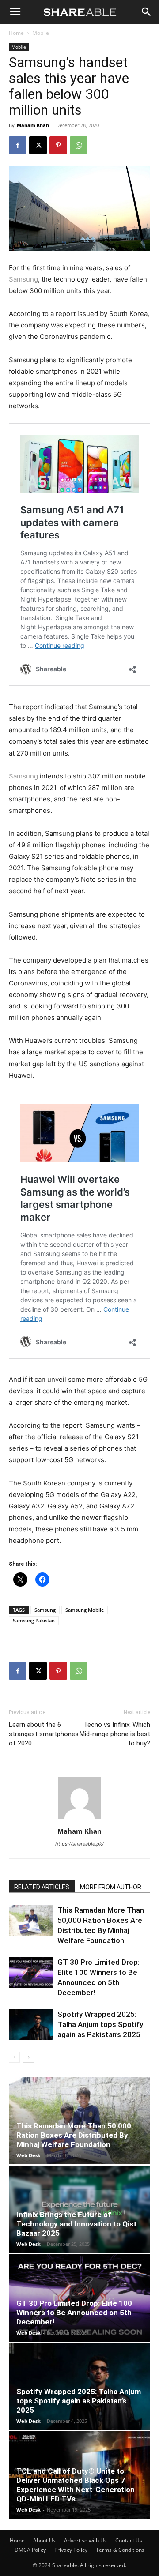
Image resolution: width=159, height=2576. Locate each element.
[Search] (147, 12)
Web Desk (28, 2155)
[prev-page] (14, 2057)
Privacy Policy (71, 2550)
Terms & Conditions (120, 2550)
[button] (15, 12)
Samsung (23, 279)
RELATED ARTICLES (42, 1887)
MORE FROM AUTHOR (111, 1887)
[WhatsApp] (79, 145)
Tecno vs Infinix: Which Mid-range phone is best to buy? (115, 1734)
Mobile (41, 33)
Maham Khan (33, 125)
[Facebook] (18, 145)
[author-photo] (79, 1819)
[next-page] (28, 2057)
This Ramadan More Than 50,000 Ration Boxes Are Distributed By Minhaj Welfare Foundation (74, 2135)
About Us (44, 2540)
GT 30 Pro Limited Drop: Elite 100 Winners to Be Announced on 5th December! (74, 2313)
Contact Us (129, 2540)
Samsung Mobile (85, 1610)
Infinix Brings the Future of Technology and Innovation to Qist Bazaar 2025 (76, 2224)
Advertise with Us (85, 2540)
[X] (38, 145)
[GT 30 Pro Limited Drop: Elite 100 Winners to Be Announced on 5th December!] (31, 1972)
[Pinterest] (58, 145)
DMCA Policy (30, 2550)
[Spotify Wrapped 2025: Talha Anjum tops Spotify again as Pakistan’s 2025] (31, 2025)
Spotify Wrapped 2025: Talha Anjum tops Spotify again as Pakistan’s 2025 (100, 2024)
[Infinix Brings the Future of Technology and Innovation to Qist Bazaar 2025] (79, 2209)
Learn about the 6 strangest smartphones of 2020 (44, 1734)
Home (16, 33)
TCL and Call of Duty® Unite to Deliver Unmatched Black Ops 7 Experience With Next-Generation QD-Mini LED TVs (76, 2485)
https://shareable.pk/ (79, 1844)
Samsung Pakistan (34, 1620)
